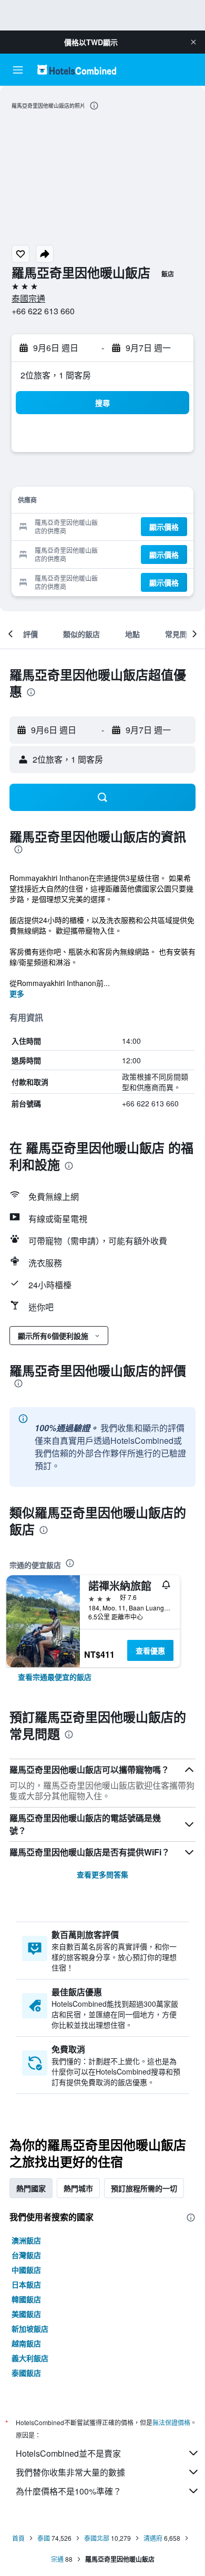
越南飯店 (26, 2343)
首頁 (18, 2538)
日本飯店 (26, 2284)
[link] (55, 1677)
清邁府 (153, 2538)
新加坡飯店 (30, 2328)
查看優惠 (150, 1650)
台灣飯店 (26, 2255)
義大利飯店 (30, 2358)
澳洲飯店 (26, 2240)
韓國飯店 (26, 2299)
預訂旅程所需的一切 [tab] (144, 2188)
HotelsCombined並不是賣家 (68, 2453)
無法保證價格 (171, 2422)
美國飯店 (26, 2314)
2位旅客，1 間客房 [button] (56, 375)
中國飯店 (26, 2270)
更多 (17, 993)
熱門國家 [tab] (31, 2188)
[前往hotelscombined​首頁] (77, 70)
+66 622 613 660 (43, 311)
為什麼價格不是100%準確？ (69, 2491)
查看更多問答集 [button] (102, 1874)
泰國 (44, 2538)
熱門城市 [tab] (78, 2188)
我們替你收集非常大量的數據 (70, 2472)
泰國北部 (97, 2538)
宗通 (57, 2559)
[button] (193, 42)
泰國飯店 (26, 2373)
